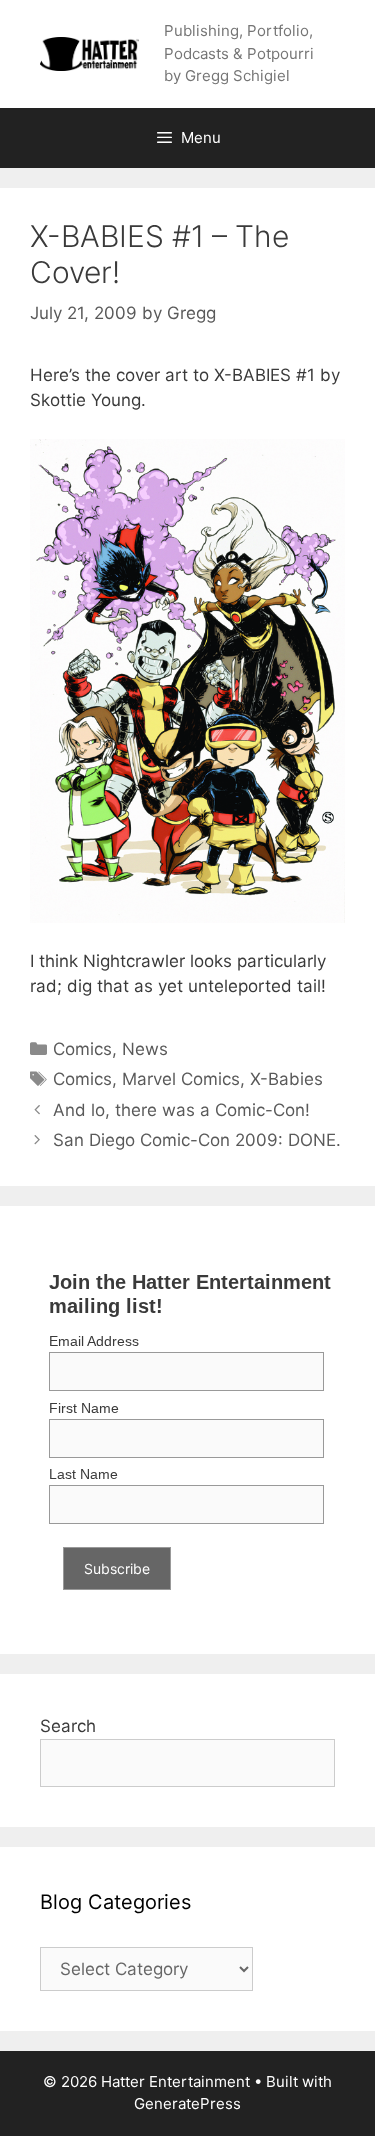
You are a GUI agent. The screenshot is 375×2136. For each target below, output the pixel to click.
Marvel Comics (181, 1079)
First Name (84, 1408)
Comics (82, 1049)
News (145, 1049)
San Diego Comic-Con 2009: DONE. (197, 1140)
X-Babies (286, 1079)
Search (68, 1726)
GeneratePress (187, 2103)
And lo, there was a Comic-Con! (181, 1110)
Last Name (83, 1474)
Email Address (94, 1341)
